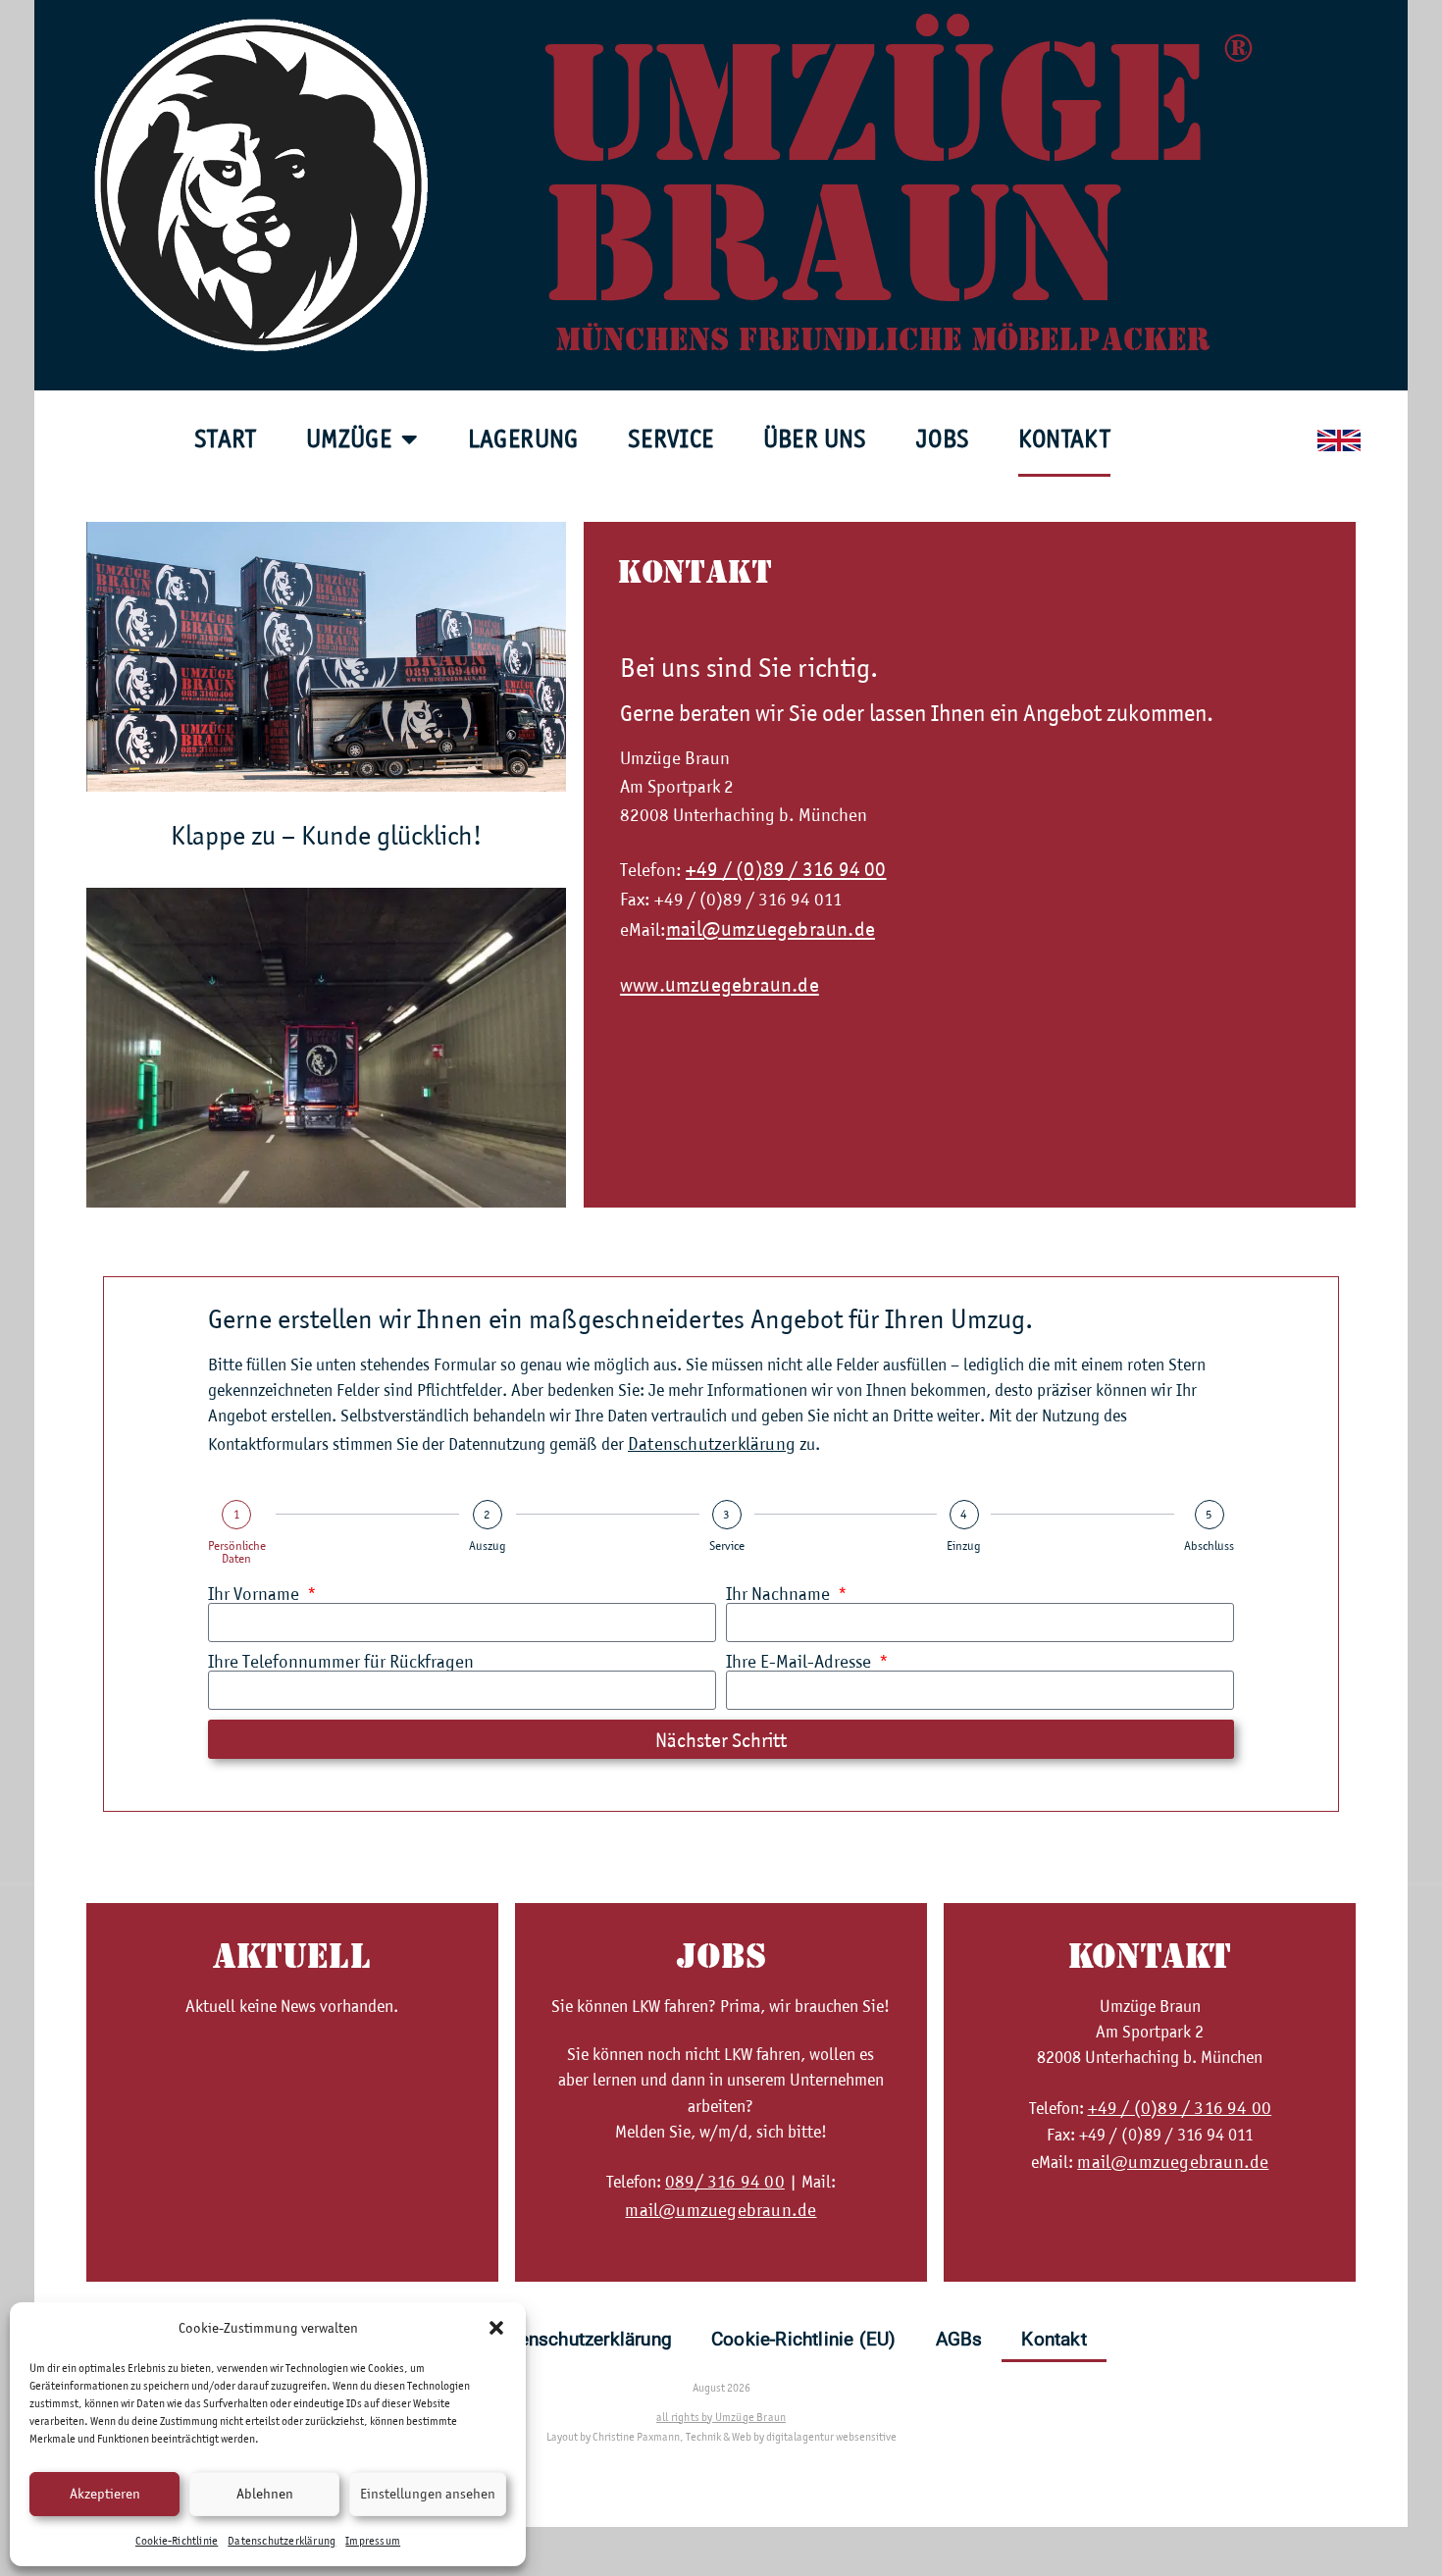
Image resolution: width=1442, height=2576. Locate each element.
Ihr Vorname (256, 1594)
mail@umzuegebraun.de (771, 928)
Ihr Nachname (780, 1594)
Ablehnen (265, 2494)
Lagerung (523, 438)
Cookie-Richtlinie (177, 2541)
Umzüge (349, 438)
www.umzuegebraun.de (720, 984)
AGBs (959, 2339)
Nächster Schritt (721, 1740)
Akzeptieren (105, 2494)
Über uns (815, 438)
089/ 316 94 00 (725, 2181)
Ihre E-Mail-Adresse (800, 1661)
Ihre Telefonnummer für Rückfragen (341, 1661)
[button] (496, 2328)
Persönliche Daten (237, 1552)
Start (226, 438)
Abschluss (1209, 1546)
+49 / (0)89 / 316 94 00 (786, 869)
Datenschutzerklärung (282, 2541)
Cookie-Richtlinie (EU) (803, 2339)
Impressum (373, 2541)
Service (671, 438)
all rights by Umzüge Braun (721, 2417)
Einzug (964, 1546)
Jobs (943, 438)
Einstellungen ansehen (428, 2494)
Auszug (488, 1546)
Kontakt (1064, 438)
